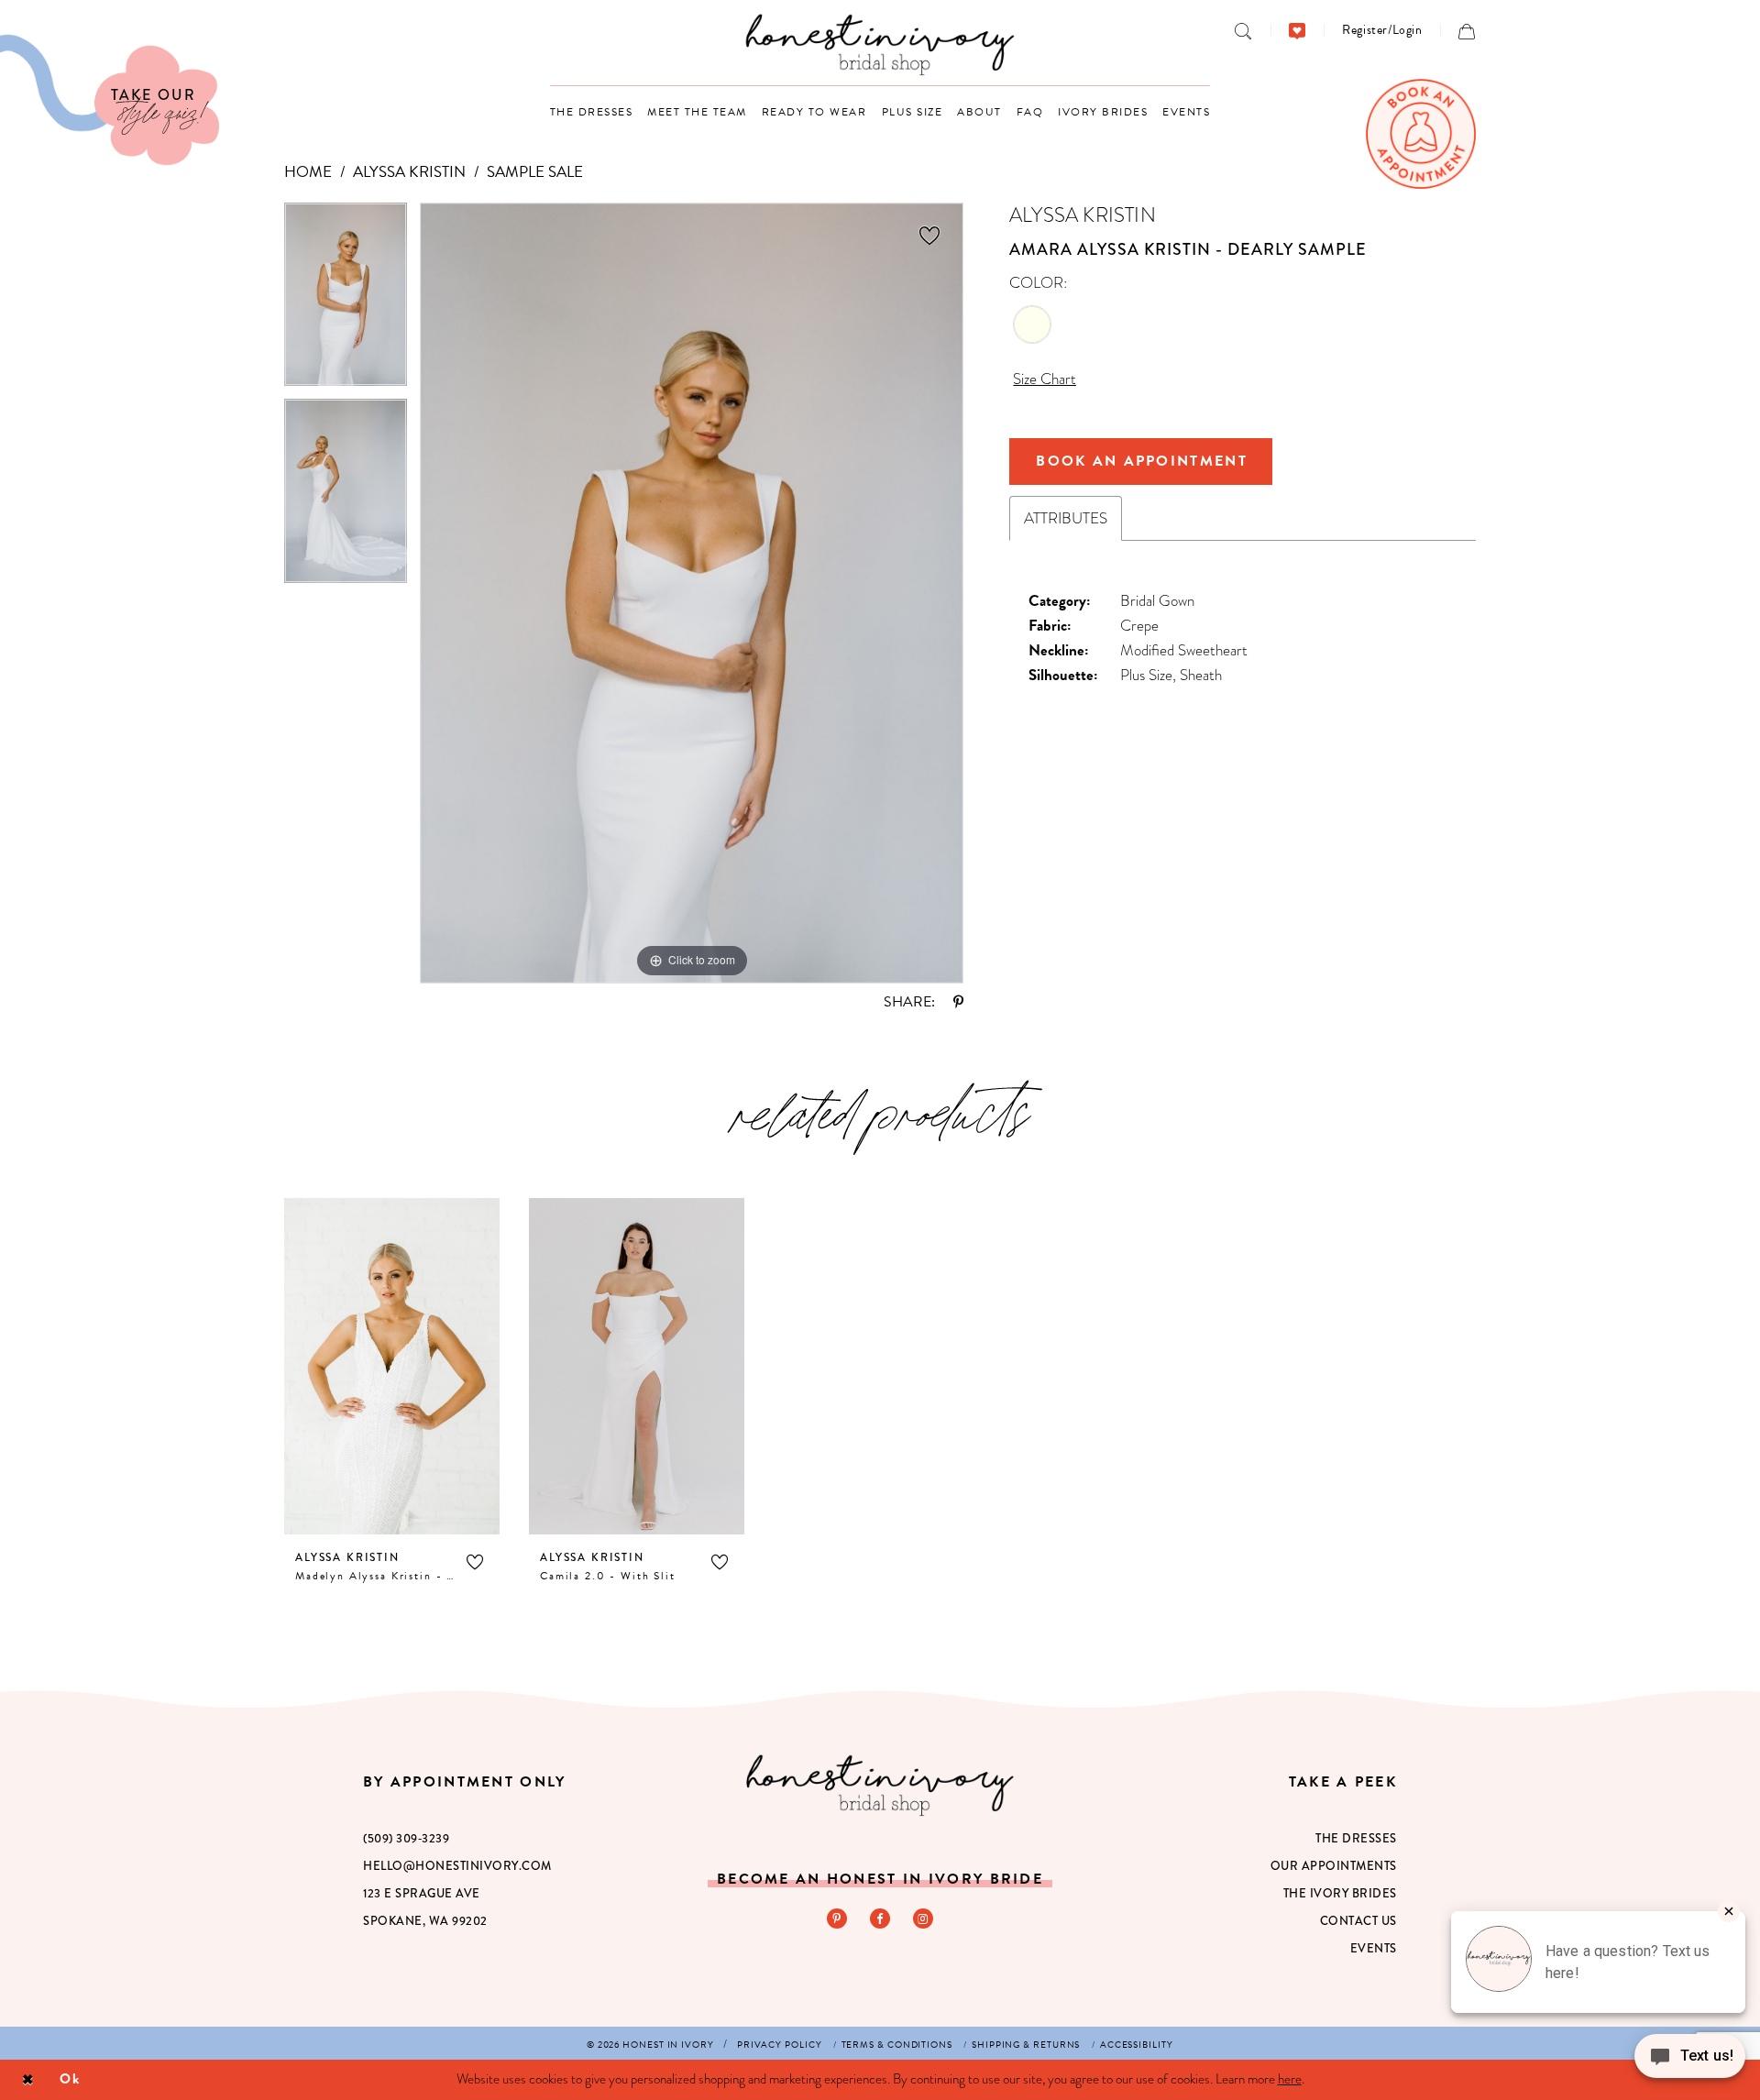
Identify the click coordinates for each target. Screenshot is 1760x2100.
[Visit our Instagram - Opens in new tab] (923, 1919)
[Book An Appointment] (1421, 134)
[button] (1382, 30)
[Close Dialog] (28, 2079)
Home (308, 172)
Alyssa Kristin (409, 172)
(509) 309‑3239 (406, 1838)
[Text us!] (1690, 2062)
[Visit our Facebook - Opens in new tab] (880, 1919)
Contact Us (1358, 1921)
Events (1374, 1948)
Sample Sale (535, 172)
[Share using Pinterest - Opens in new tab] (958, 1002)
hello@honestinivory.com (457, 1866)
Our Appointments (1334, 1866)
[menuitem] (1243, 30)
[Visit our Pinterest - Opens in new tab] (837, 1919)
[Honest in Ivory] (880, 1785)
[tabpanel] (346, 301)
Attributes (1066, 518)
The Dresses (1356, 1838)
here (1290, 2079)
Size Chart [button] (1045, 379)
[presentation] (392, 1366)
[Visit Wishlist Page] (1298, 30)
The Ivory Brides (1340, 1893)
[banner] (880, 44)
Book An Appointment (1142, 461)
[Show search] (1243, 30)
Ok (70, 2079)
